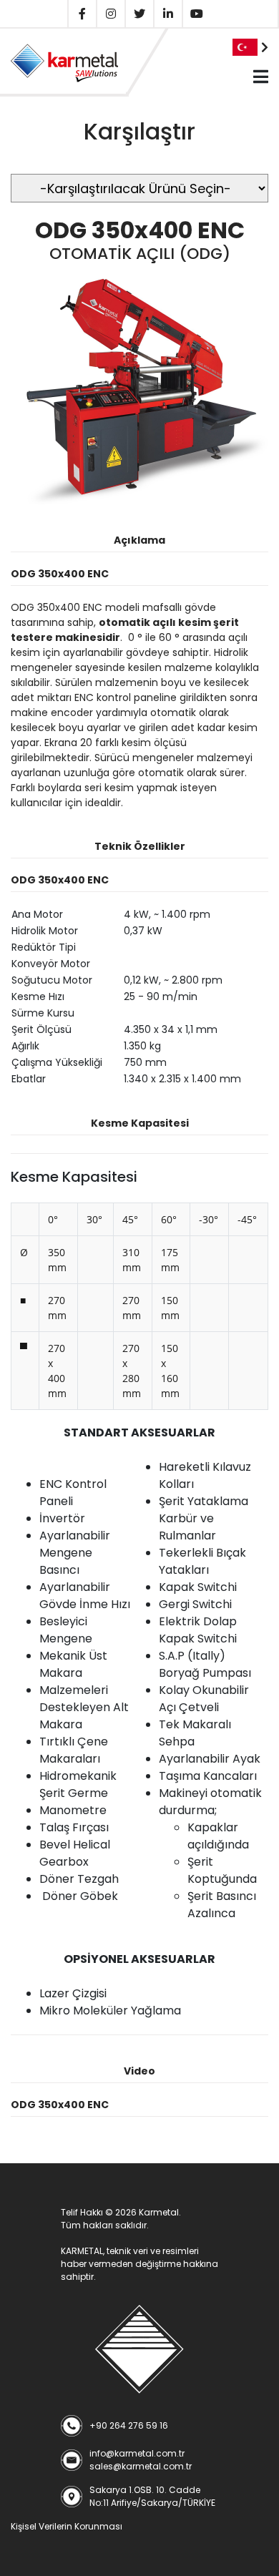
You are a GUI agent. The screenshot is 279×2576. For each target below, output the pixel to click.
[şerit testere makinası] (139, 2349)
